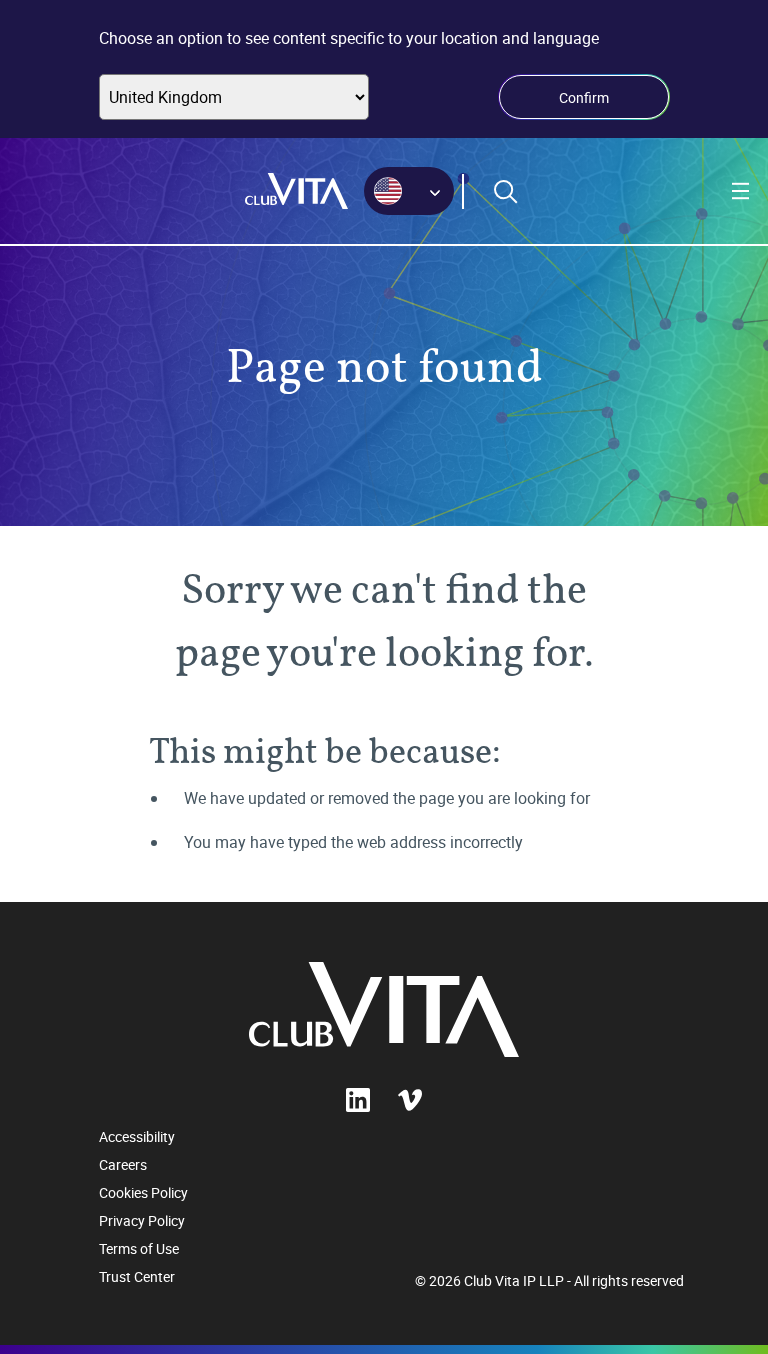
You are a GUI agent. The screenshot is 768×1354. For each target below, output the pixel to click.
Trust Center (137, 1276)
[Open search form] (506, 192)
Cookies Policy (143, 1192)
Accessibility (137, 1136)
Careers (123, 1164)
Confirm (584, 97)
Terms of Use (139, 1248)
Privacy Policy (142, 1220)
